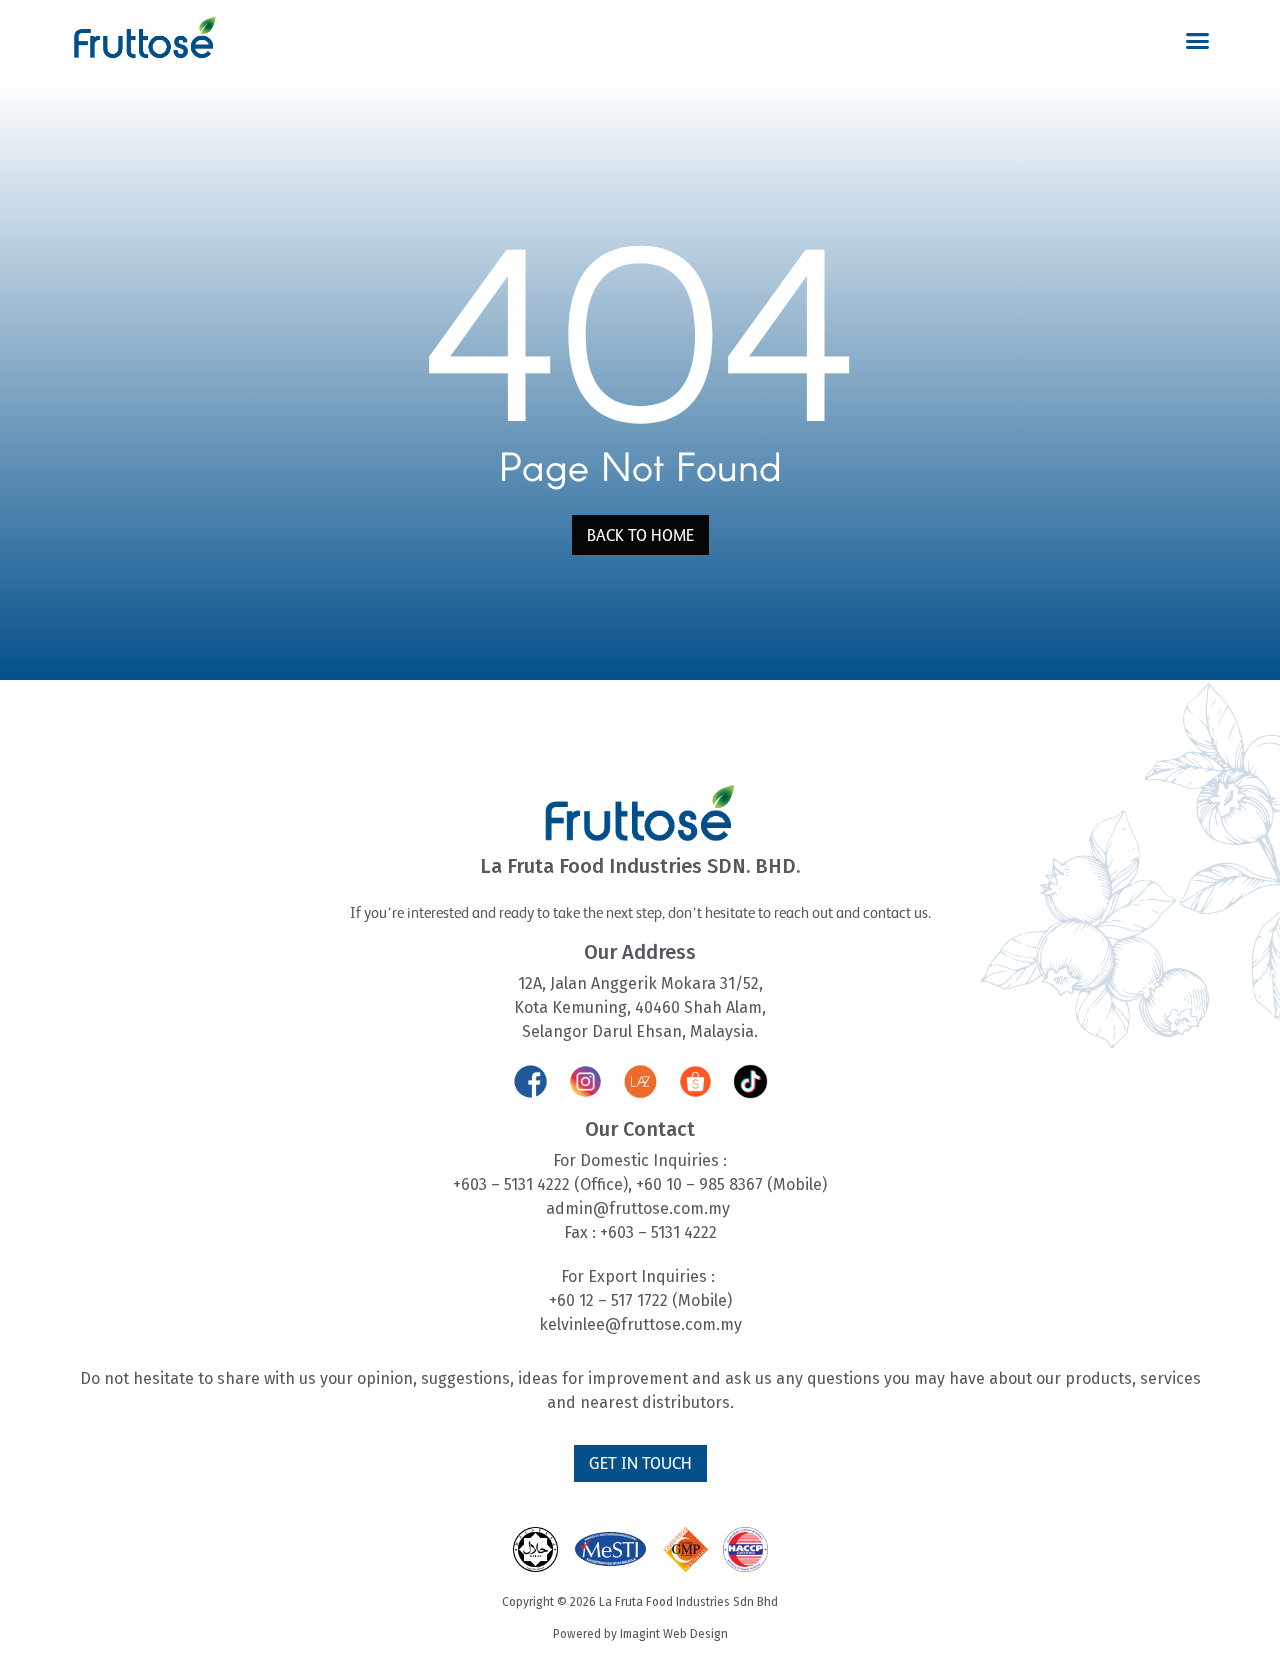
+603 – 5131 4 (499, 1184)
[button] (1197, 40)
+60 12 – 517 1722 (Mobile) (640, 1300)
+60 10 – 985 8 (687, 1184)
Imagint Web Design (674, 1634)
